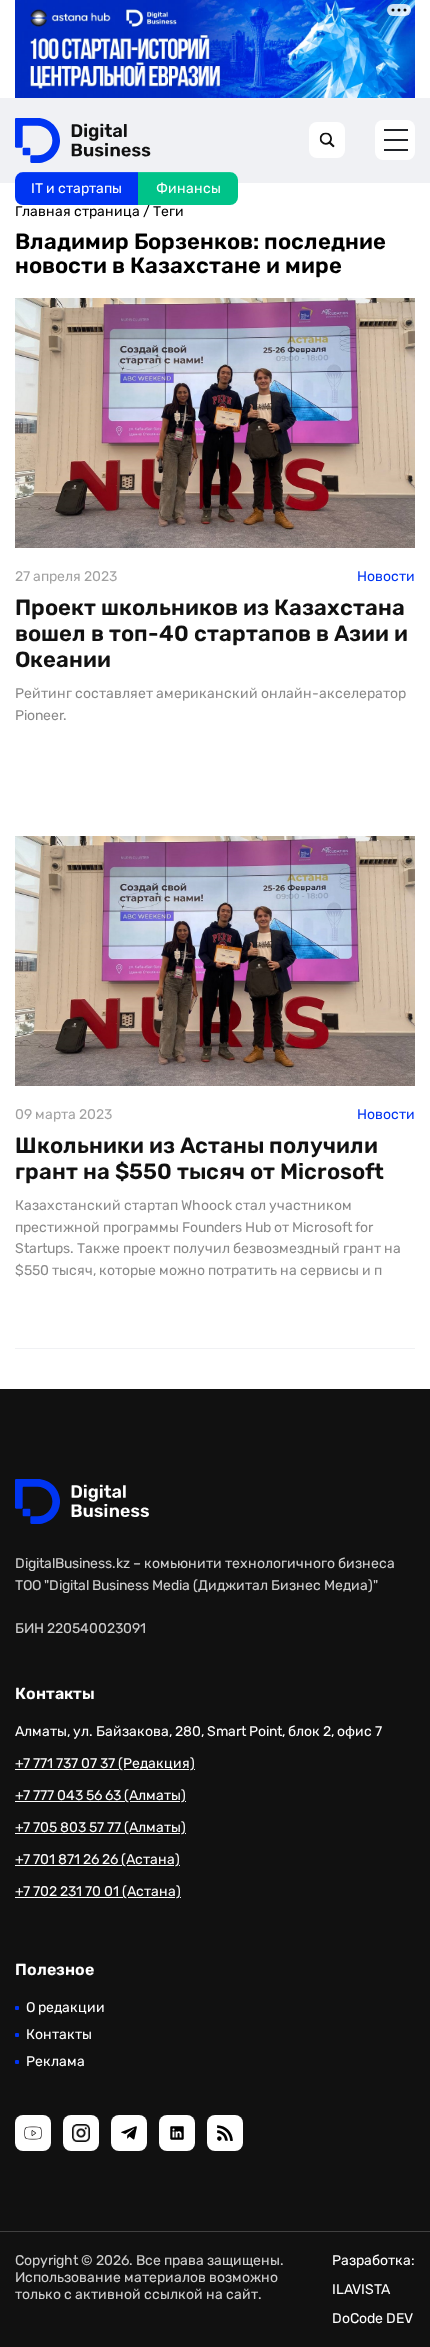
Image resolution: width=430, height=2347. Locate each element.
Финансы (188, 188)
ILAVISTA (361, 2289)
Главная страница (77, 211)
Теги (168, 211)
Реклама (55, 2061)
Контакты (59, 2034)
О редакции (65, 2007)
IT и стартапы (76, 188)
